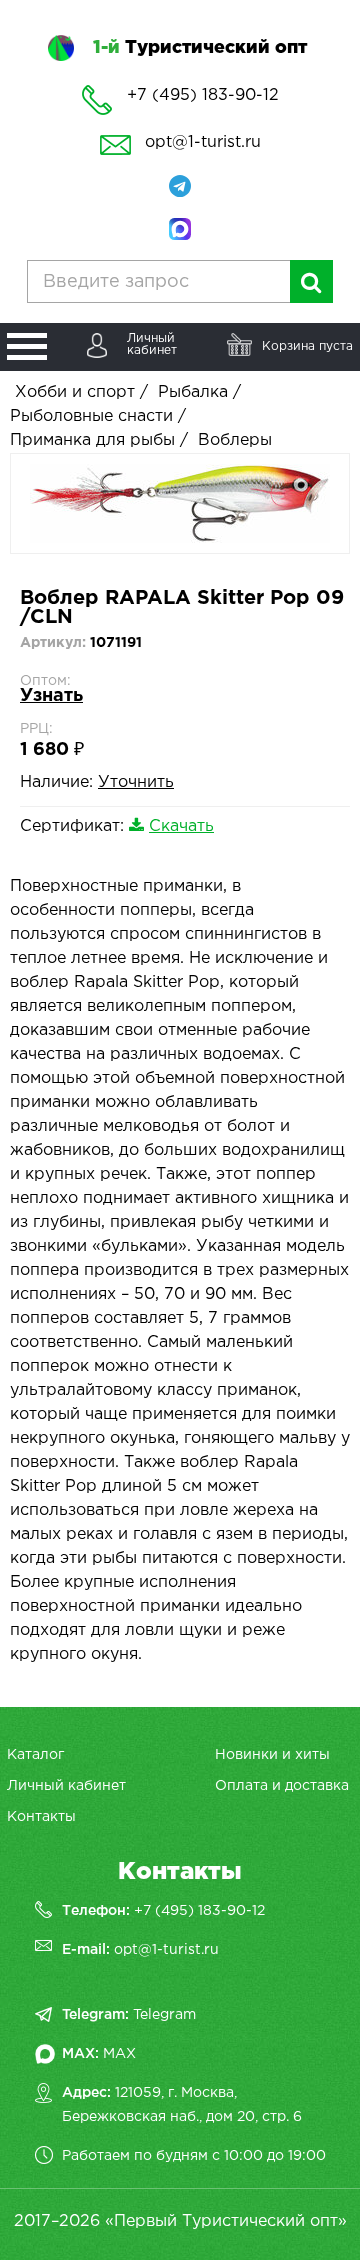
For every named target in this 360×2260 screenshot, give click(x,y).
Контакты (41, 1817)
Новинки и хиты (272, 1755)
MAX (119, 2054)
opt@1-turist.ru (203, 142)
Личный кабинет (66, 1786)
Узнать (51, 696)
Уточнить (136, 782)
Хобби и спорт (75, 392)
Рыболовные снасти (91, 416)
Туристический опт (200, 48)
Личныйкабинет (152, 344)
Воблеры (235, 440)
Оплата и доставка (282, 1786)
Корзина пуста (307, 346)
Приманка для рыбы (92, 440)
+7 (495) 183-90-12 (199, 1911)
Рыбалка (193, 392)
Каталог (35, 1755)
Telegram (164, 2015)
